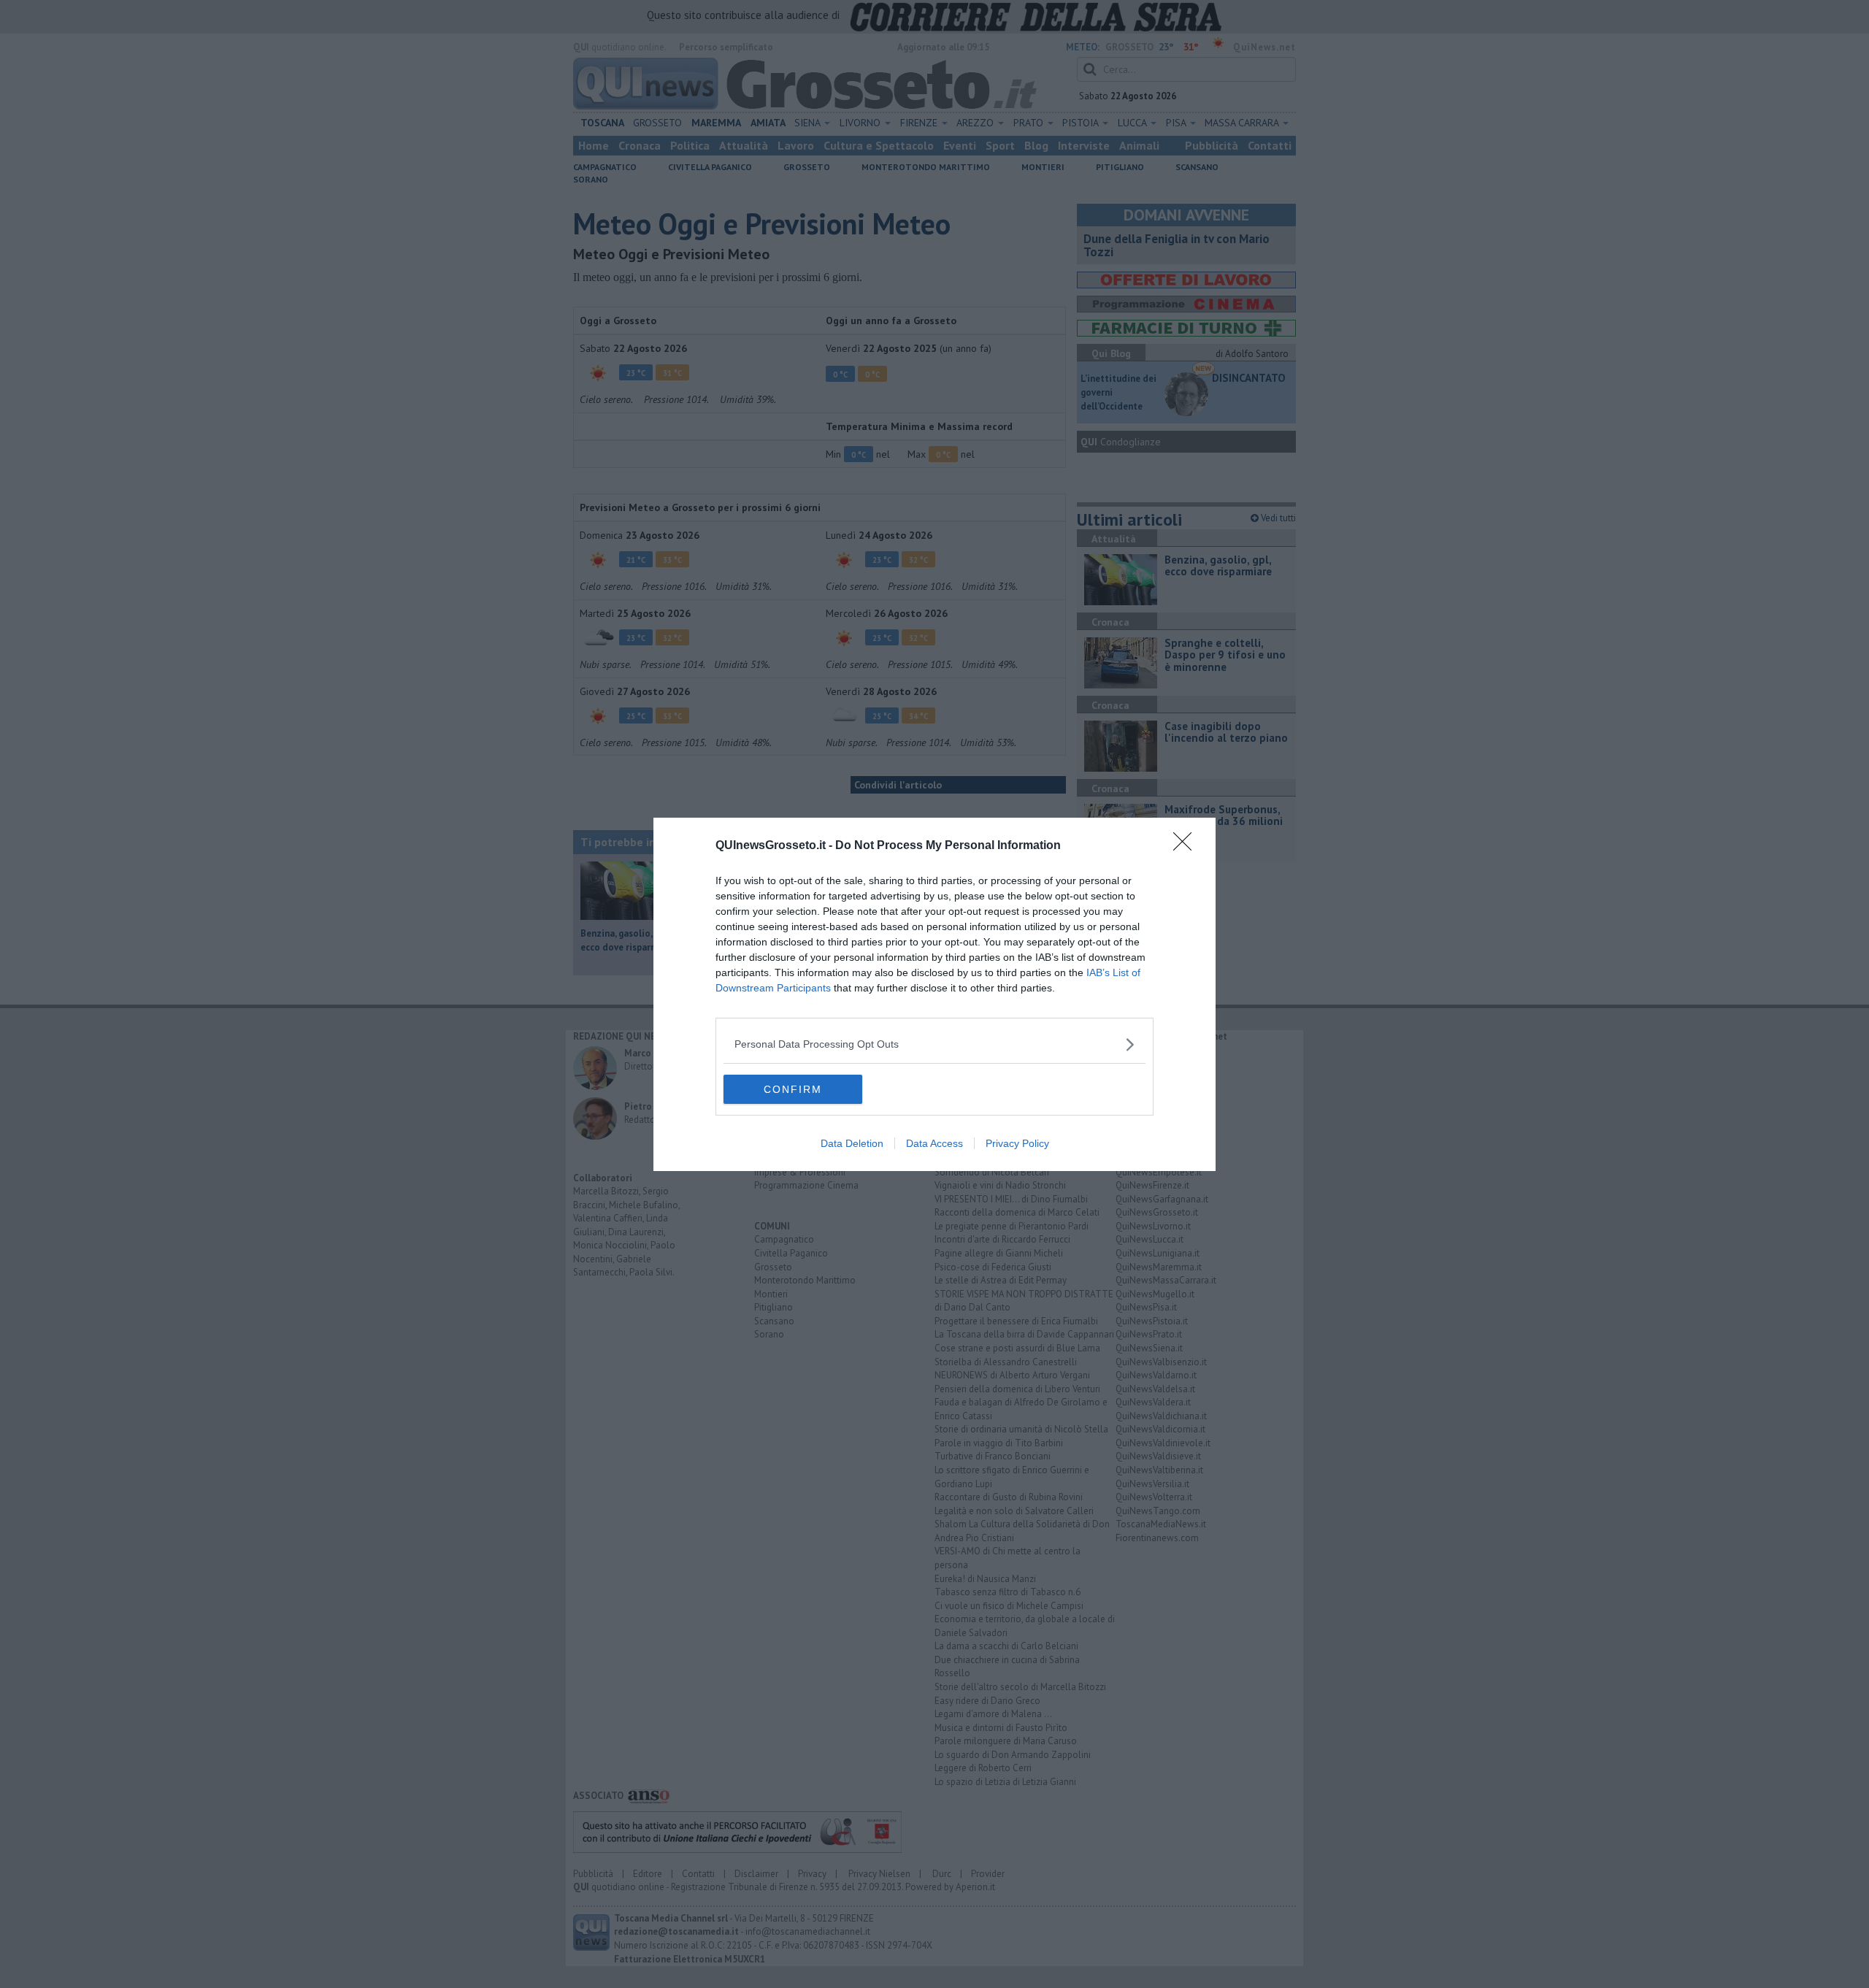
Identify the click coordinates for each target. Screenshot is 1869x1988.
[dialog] (934, 994)
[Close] (1187, 846)
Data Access (934, 1143)
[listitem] (934, 1044)
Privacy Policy (1017, 1143)
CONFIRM (793, 1089)
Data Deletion (852, 1143)
